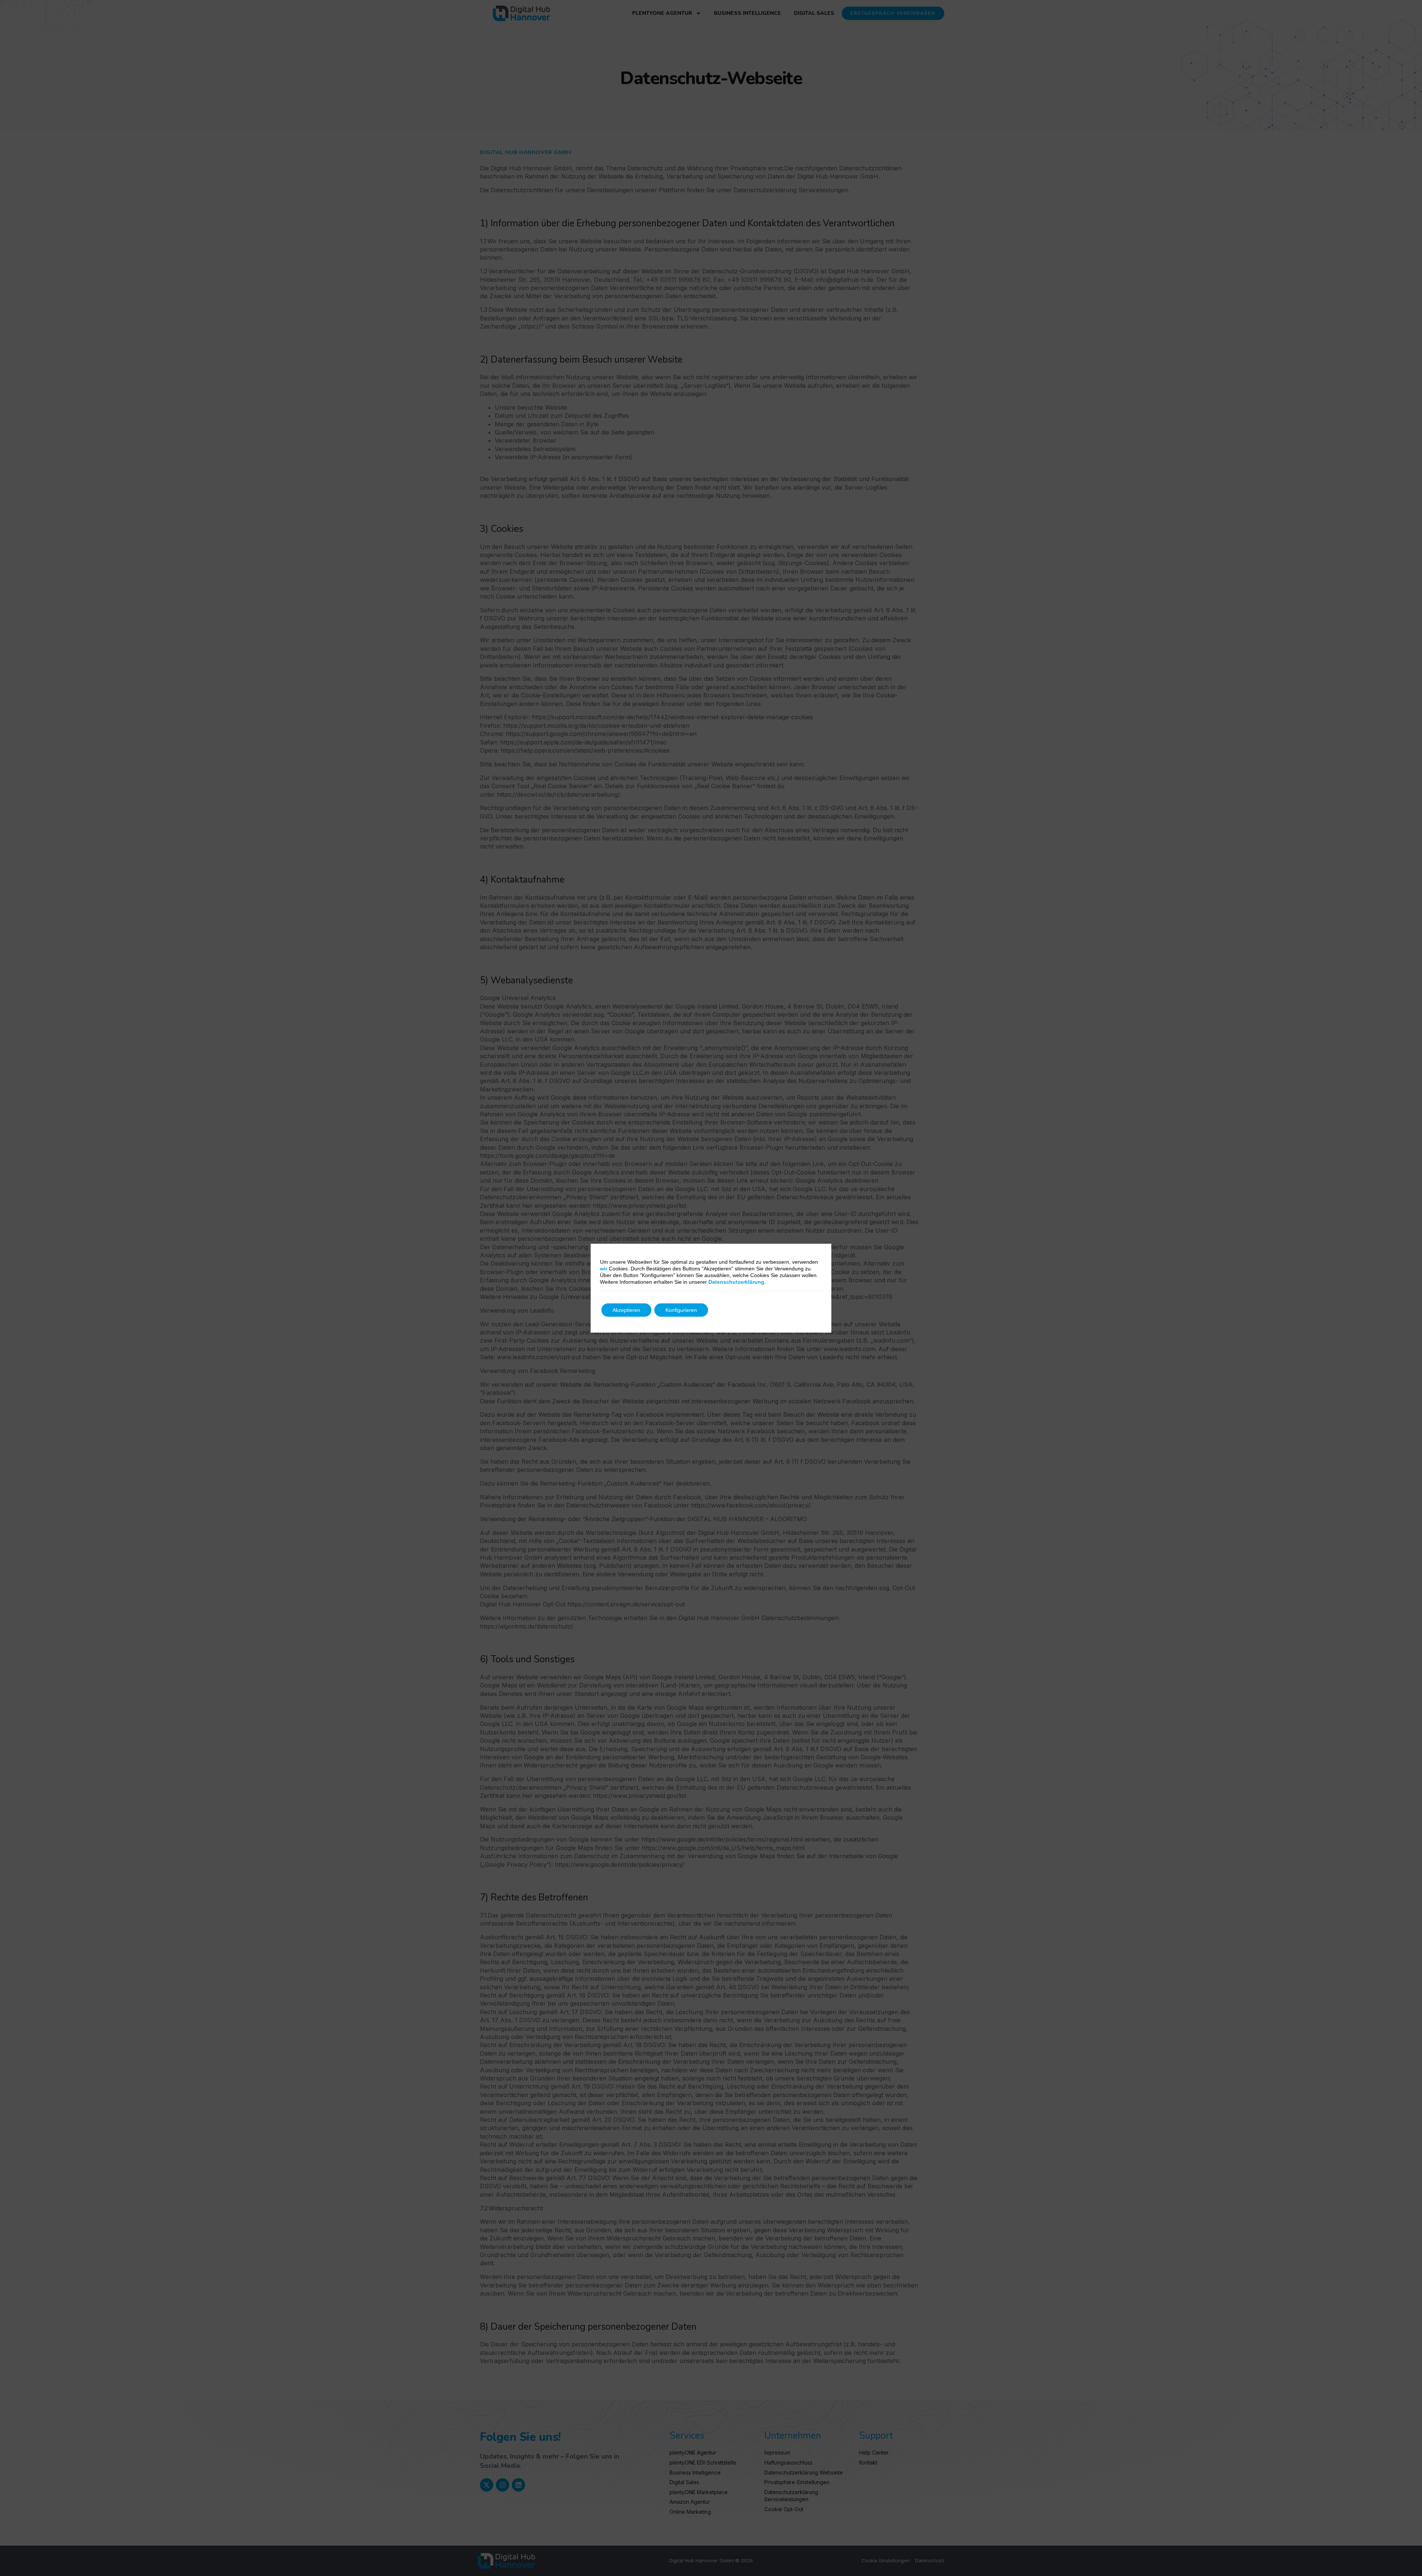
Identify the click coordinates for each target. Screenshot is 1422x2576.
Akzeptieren (626, 1310)
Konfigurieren (681, 1310)
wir (604, 1269)
